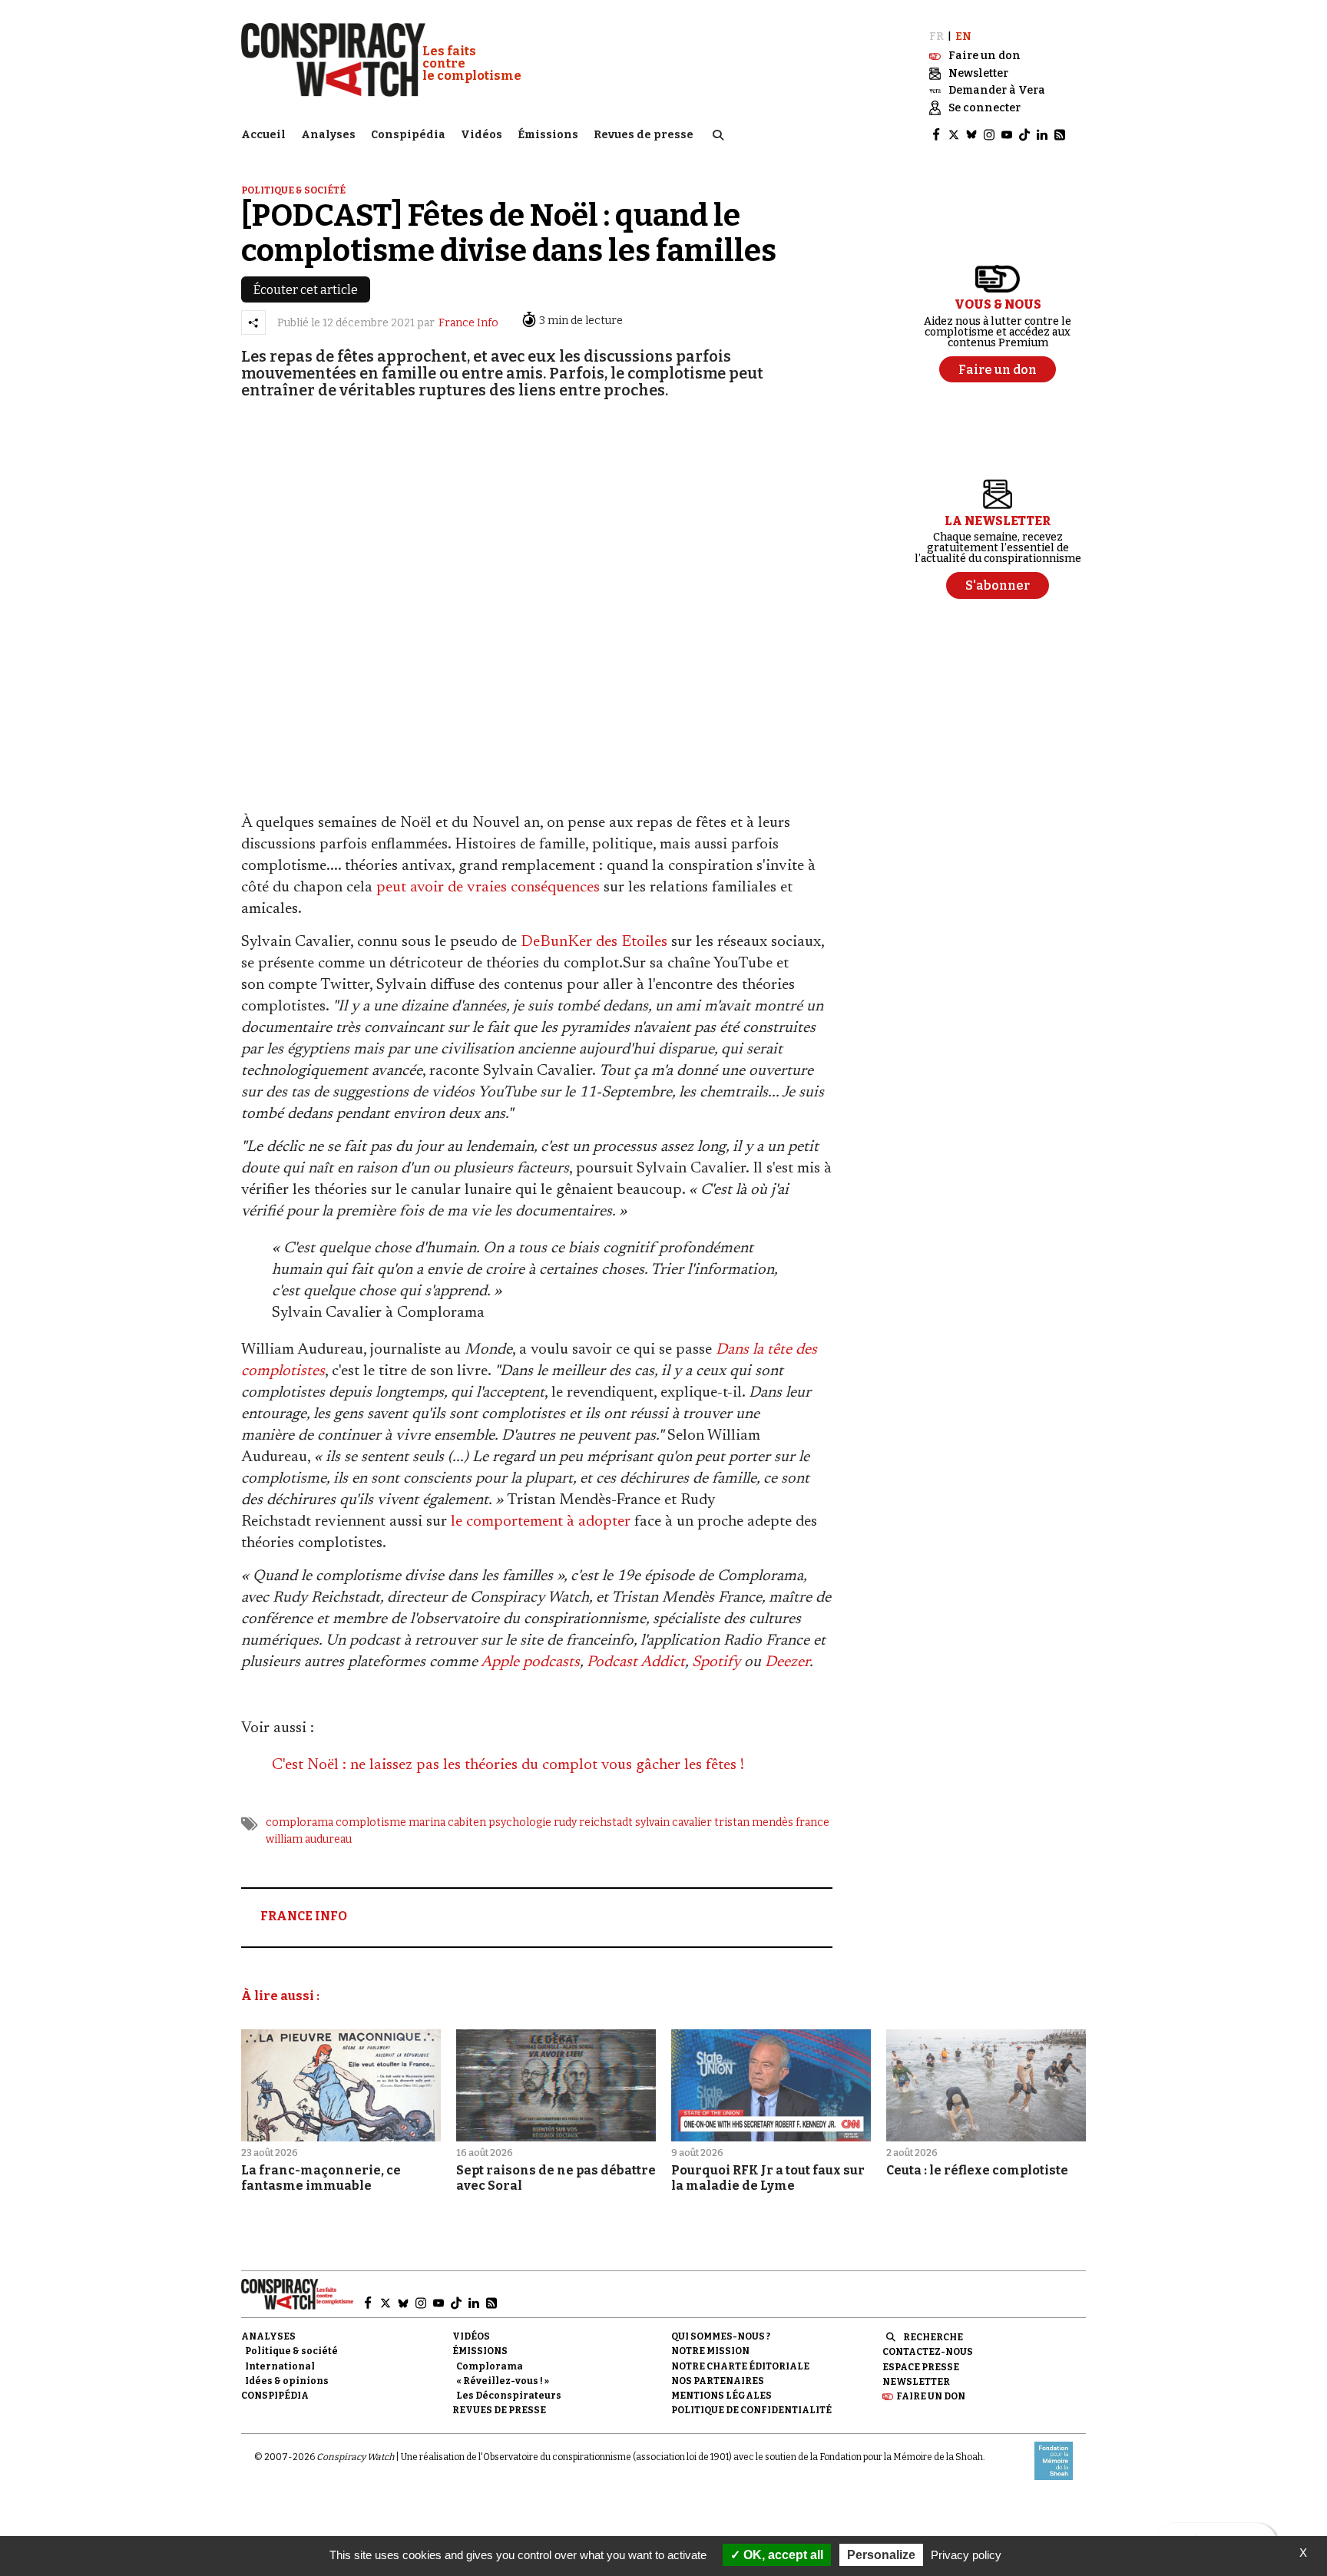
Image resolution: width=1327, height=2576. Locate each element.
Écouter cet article (306, 290)
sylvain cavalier (673, 1822)
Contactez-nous (928, 2352)
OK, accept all (782, 2555)
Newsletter (916, 2382)
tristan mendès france (772, 1822)
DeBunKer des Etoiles (594, 942)
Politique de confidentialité (751, 2410)
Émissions (548, 135)
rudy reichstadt (593, 1822)
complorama (299, 1822)
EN (963, 36)
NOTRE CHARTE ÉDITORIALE (740, 2366)
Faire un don (931, 2396)
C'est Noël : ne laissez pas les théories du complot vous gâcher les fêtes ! (508, 1765)
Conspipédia (408, 135)
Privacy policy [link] (966, 2555)
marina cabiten (447, 1822)
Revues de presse (644, 135)
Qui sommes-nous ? (721, 2336)
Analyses (328, 135)
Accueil (263, 135)
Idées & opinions (287, 2381)
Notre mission (710, 2351)
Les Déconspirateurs (509, 2396)
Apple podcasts (530, 1662)
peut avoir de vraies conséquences (488, 888)
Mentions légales (721, 2396)
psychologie (520, 1822)
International (280, 2366)
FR (937, 36)
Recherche (933, 2337)
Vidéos (481, 135)
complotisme (371, 1822)
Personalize (881, 2555)
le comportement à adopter (541, 1522)
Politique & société (293, 190)
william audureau (309, 1839)
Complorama (490, 2366)
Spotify (716, 1662)
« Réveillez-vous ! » (503, 2381)
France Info (468, 323)
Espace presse (921, 2367)
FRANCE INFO (304, 1916)
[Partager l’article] (253, 322)
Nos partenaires (718, 2381)
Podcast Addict (636, 1662)
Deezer (787, 1662)
